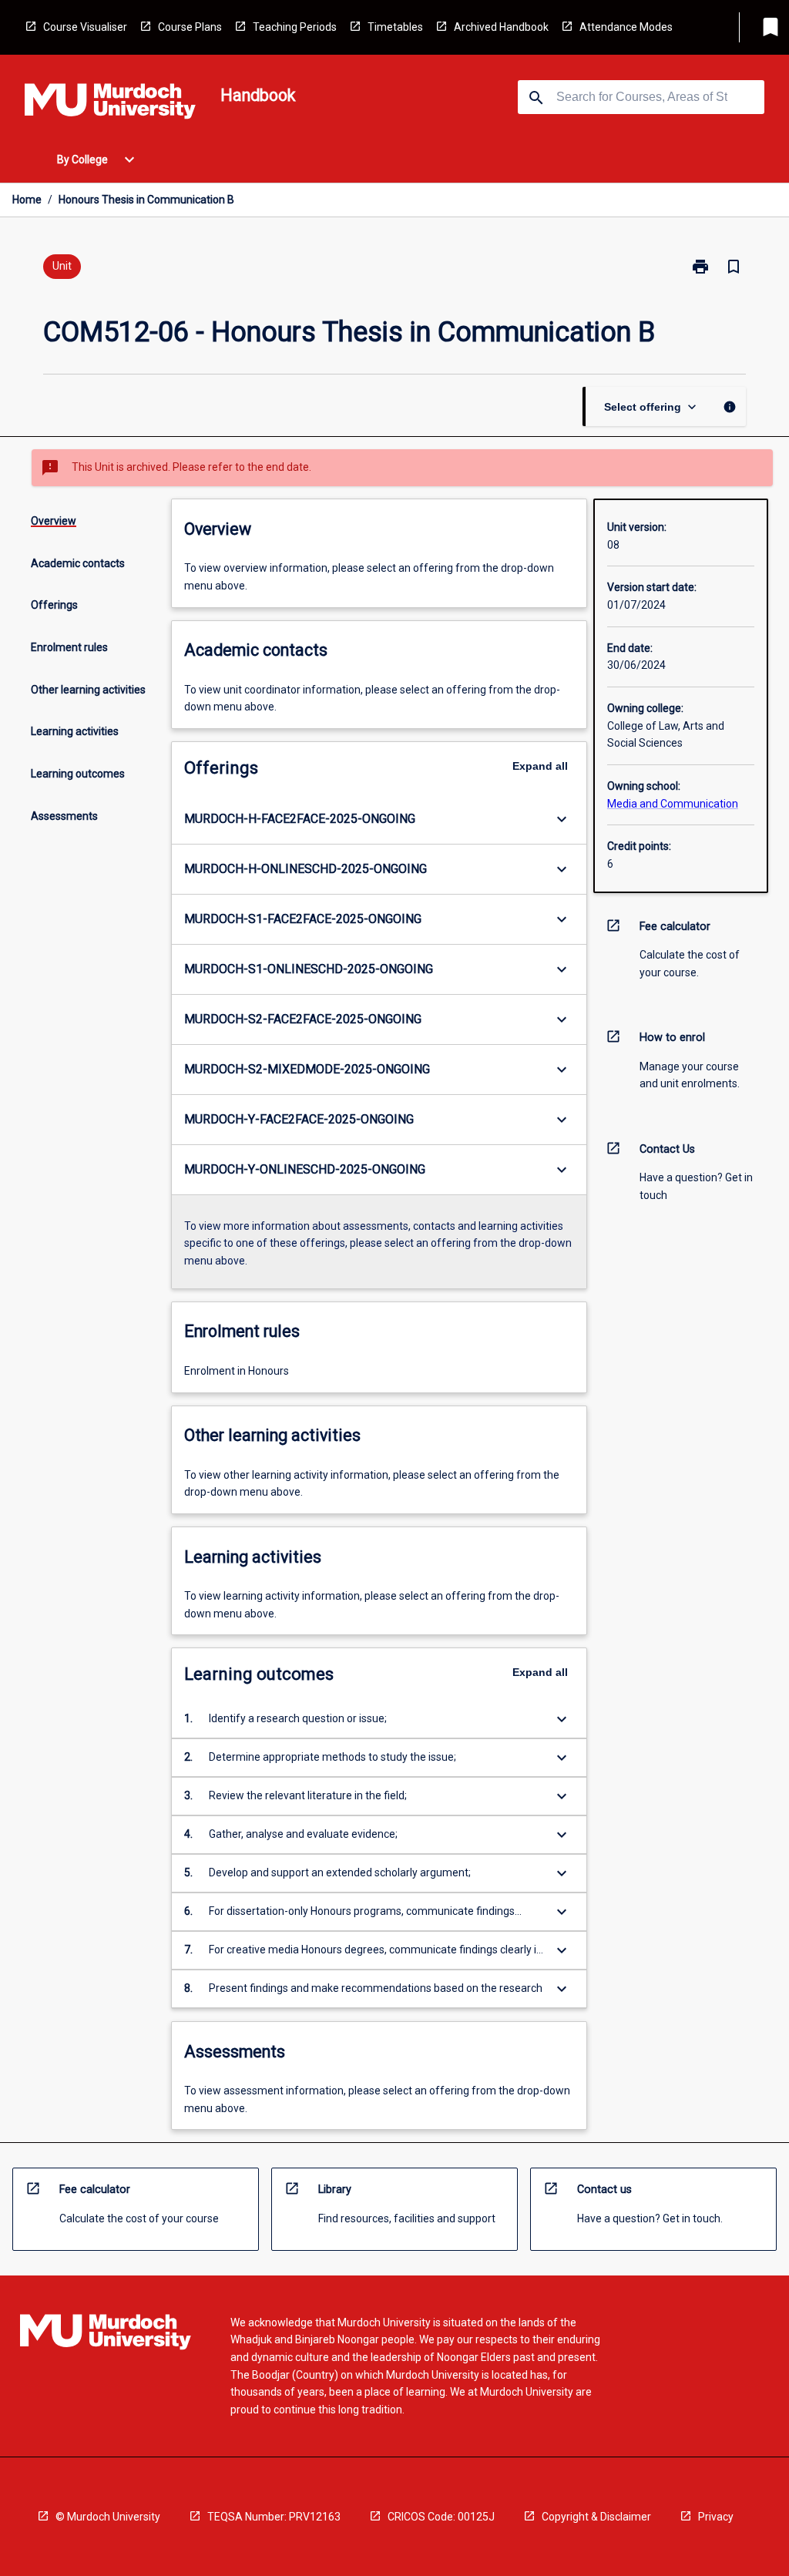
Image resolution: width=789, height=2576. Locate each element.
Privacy (716, 2517)
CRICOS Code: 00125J (441, 2517)
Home (27, 200)
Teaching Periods (295, 27)
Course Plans (190, 27)
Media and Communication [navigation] (673, 804)
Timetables (395, 27)
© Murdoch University (108, 2517)
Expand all (540, 766)
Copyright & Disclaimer (596, 2517)
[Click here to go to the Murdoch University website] (110, 104)
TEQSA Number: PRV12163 (274, 2517)
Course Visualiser (85, 27)
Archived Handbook (501, 27)
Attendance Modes (626, 27)
